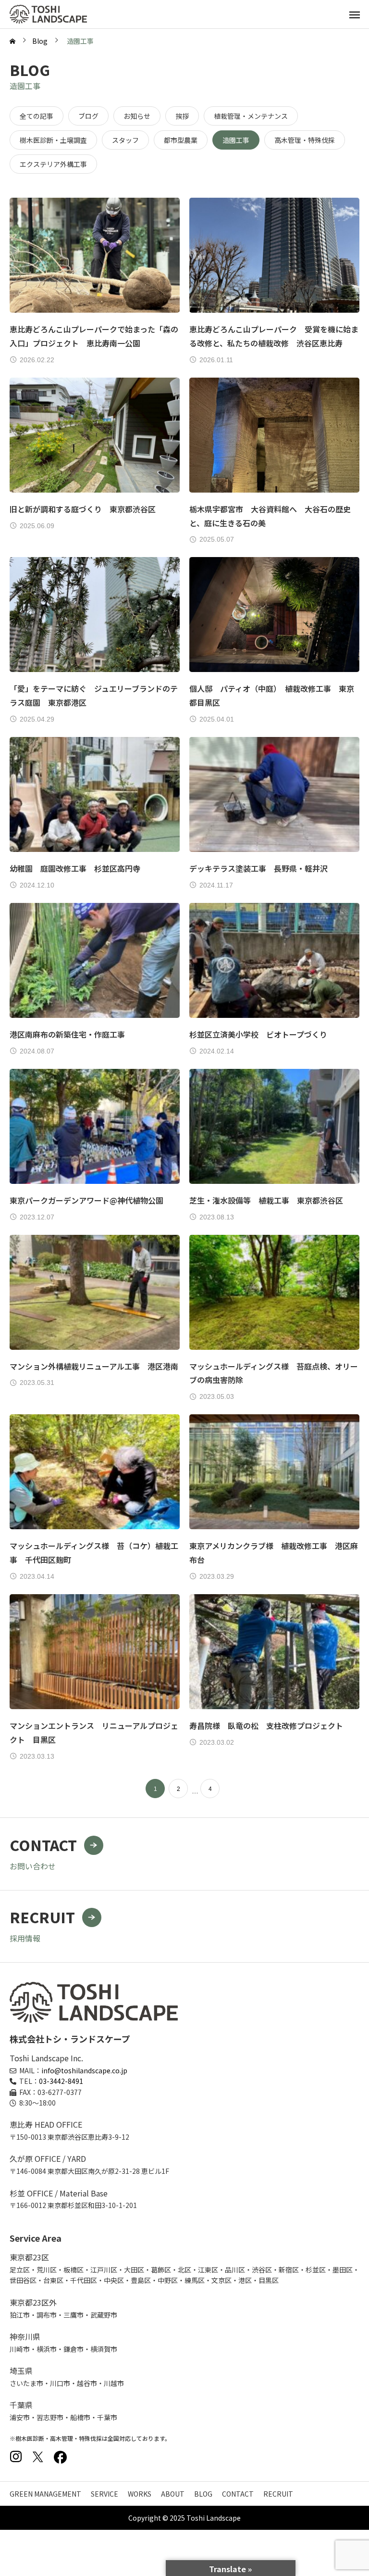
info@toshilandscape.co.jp (84, 2070)
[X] (38, 2457)
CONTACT (238, 2494)
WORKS (140, 2494)
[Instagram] (16, 2457)
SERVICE (105, 2494)
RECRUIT (278, 2494)
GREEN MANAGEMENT (45, 2494)
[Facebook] (60, 2457)
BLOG (203, 2494)
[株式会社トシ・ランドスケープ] (48, 14)
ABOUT (173, 2494)
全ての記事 (37, 116)
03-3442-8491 (61, 2081)
